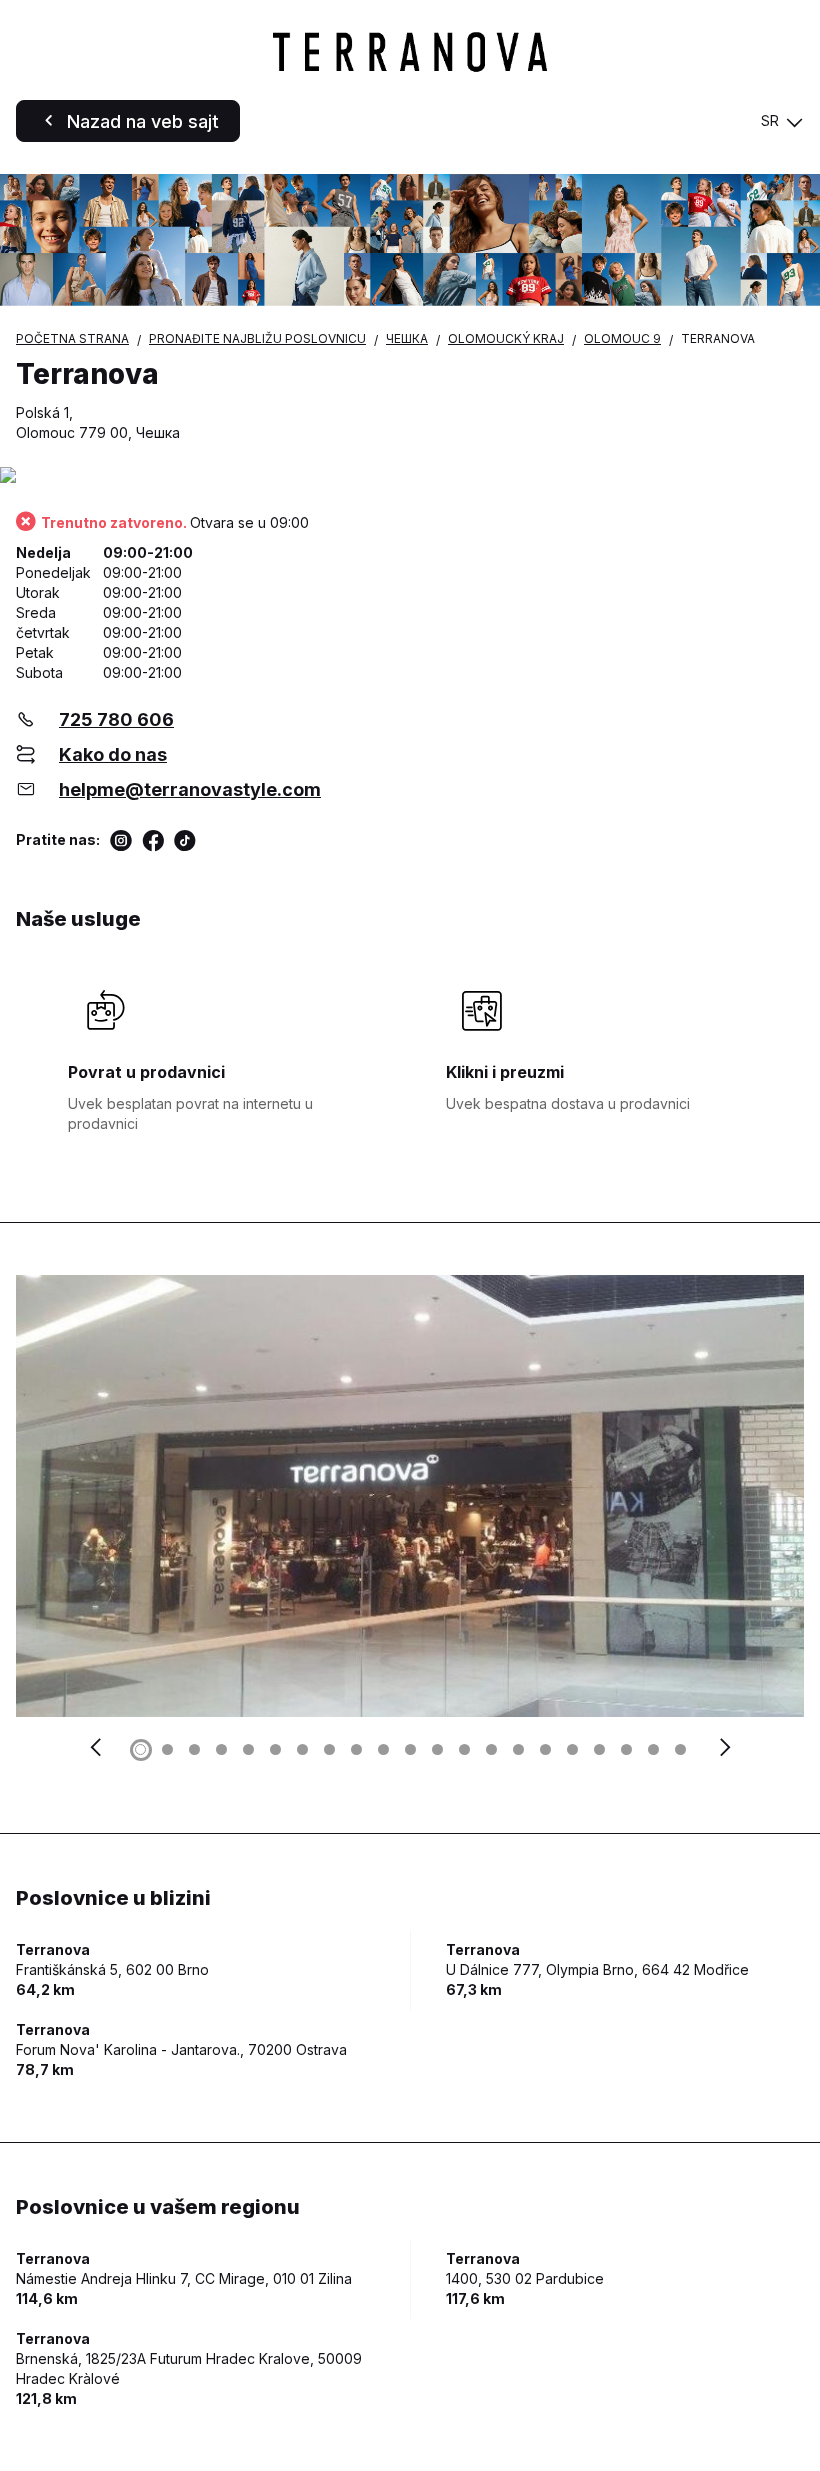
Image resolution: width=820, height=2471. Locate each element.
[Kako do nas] (410, 476)
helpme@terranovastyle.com (190, 789)
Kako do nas (113, 754)
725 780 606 (116, 719)
